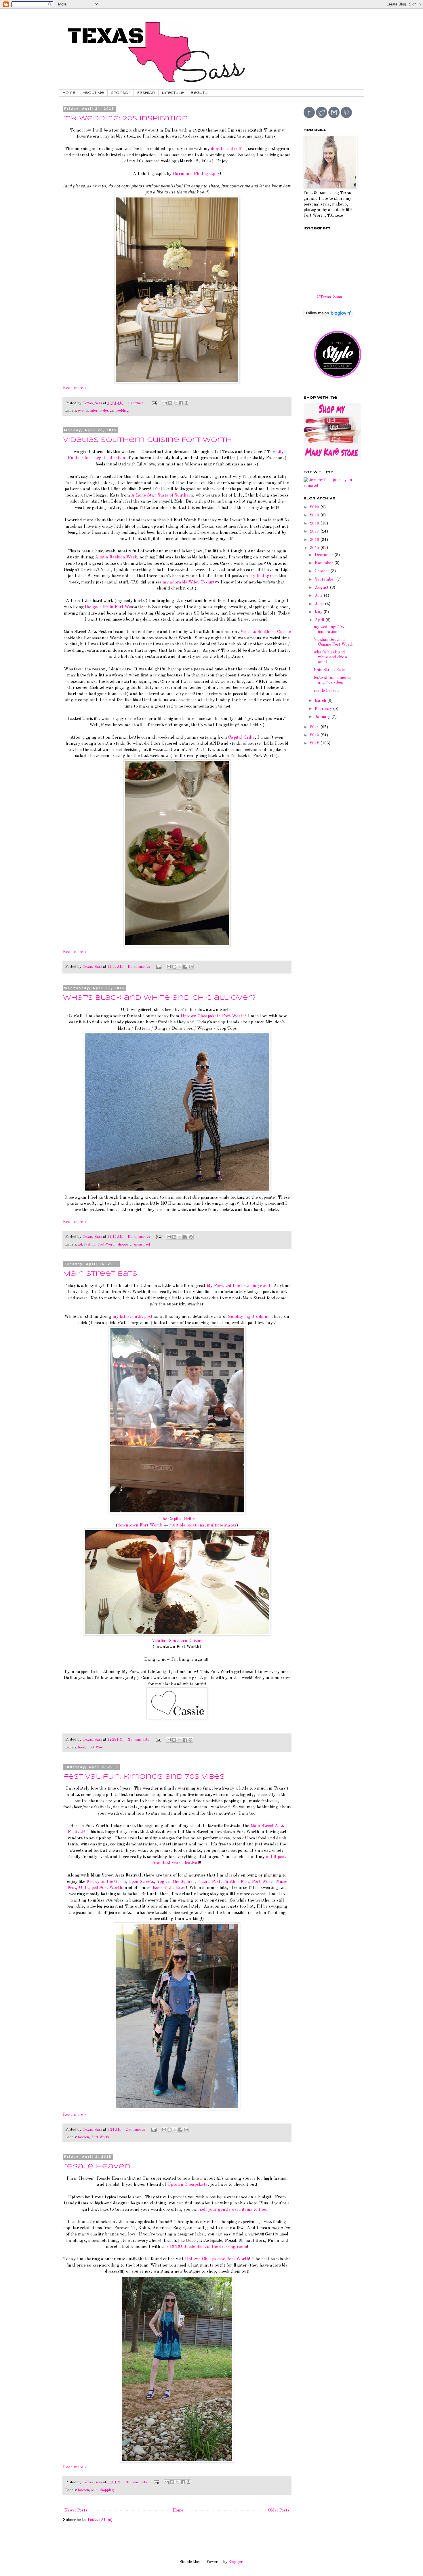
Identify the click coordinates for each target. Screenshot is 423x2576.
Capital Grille (241, 737)
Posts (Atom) (100, 2520)
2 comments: (136, 2130)
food (82, 1747)
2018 (315, 523)
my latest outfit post (133, 1317)
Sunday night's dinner (250, 1317)
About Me (93, 93)
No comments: (139, 967)
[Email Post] (154, 403)
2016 (315, 540)
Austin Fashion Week (116, 557)
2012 (315, 743)
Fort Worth (106, 1245)
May (319, 612)
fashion (90, 1245)
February (324, 709)
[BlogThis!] (170, 403)
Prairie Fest (209, 1882)
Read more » (75, 388)
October (323, 571)
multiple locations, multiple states (203, 1525)
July (319, 596)
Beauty (199, 93)
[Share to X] (176, 403)
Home (69, 93)
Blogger (236, 2562)
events (83, 411)
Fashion (146, 93)
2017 (315, 531)
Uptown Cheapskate (187, 2185)
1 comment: (137, 403)
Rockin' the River (169, 1888)
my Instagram (264, 576)
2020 (315, 507)
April (320, 620)
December (325, 555)
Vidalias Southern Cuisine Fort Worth (147, 440)
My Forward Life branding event (239, 1286)
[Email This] (165, 403)
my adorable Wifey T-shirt (189, 582)
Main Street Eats (100, 1274)
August (322, 588)
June (320, 604)
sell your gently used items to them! (235, 2210)
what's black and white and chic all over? (159, 998)
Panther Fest (236, 1882)
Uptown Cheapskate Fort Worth (213, 1016)
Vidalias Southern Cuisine (266, 632)
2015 (315, 548)
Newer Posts (76, 2510)
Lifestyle (173, 93)
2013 (315, 735)
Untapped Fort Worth (100, 1888)
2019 (315, 515)
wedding (122, 411)
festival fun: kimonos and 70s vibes (144, 1777)
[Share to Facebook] (181, 403)
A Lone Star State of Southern (162, 495)
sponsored (142, 1245)
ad (80, 1245)
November (324, 563)
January (323, 717)
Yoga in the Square (176, 1882)
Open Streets (141, 1882)
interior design (102, 411)
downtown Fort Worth (140, 1525)
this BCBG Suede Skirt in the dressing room (204, 2247)
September (325, 579)
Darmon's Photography (196, 174)
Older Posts (279, 2510)
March (321, 701)
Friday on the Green (106, 1882)
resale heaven (97, 2167)
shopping (125, 1245)
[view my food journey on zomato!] (329, 486)
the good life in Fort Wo (108, 607)
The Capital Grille (177, 1519)
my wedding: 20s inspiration (125, 119)
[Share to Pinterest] (186, 403)
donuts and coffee (228, 149)
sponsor (121, 93)
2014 (315, 727)
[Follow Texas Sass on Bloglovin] (328, 316)
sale (94, 2490)
